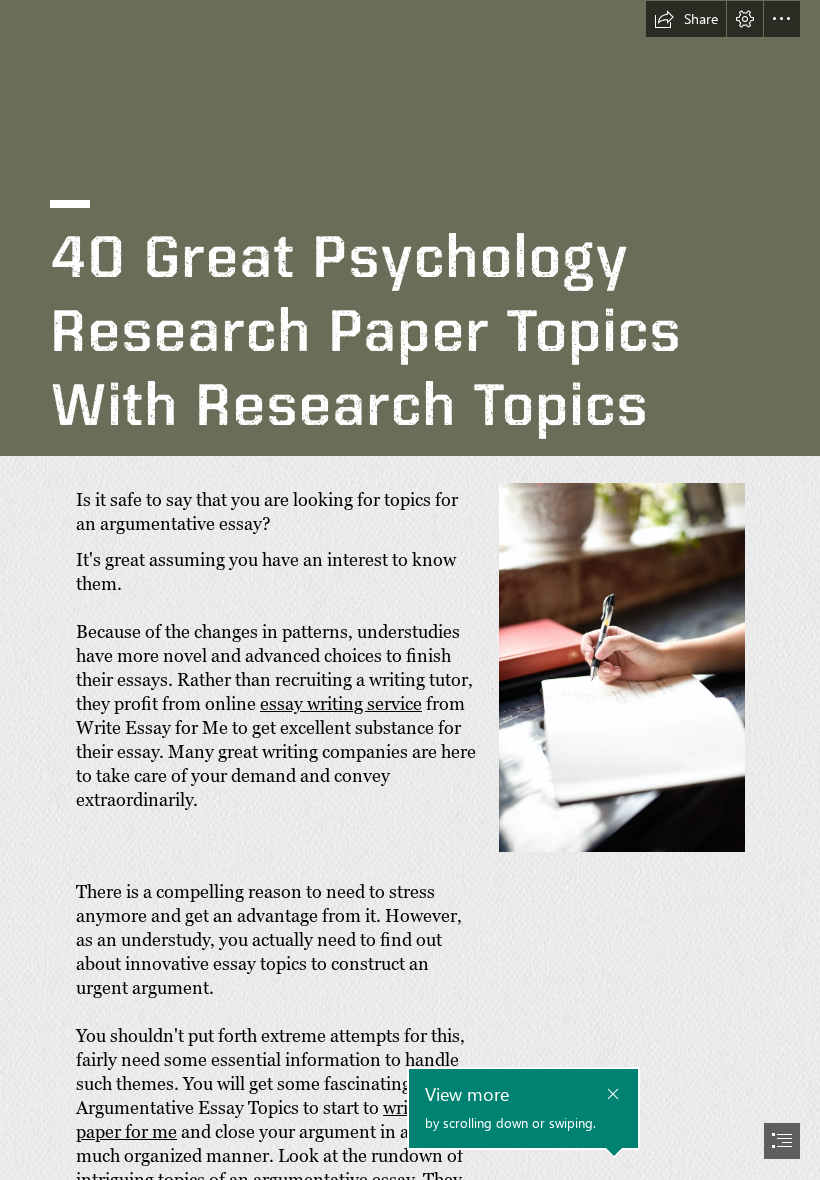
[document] (410, 590)
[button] (686, 19)
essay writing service (341, 703)
